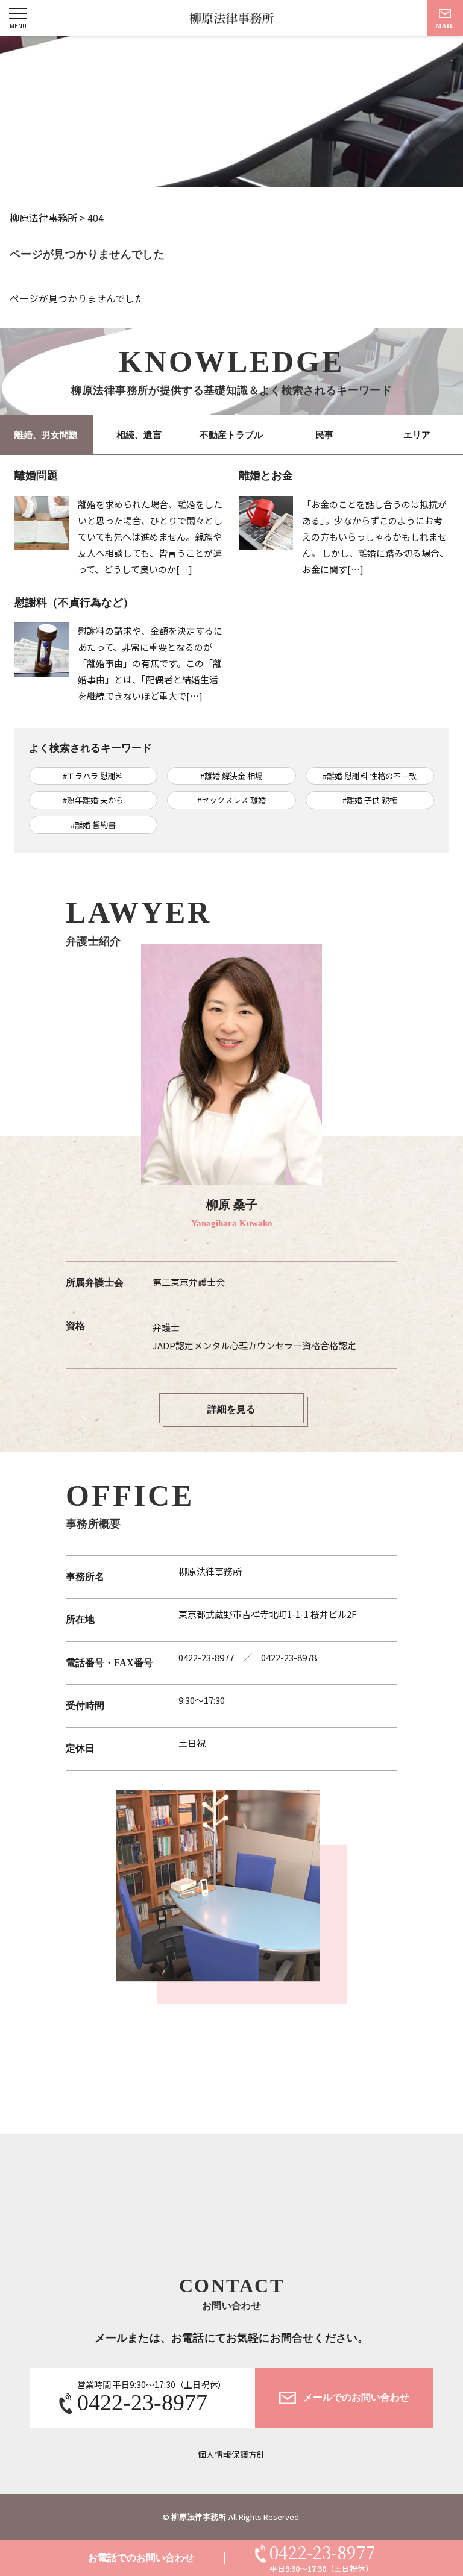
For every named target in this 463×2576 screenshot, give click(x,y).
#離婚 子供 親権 (370, 800)
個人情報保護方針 (231, 2455)
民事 (324, 435)
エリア (417, 435)
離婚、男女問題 (46, 435)
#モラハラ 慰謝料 (93, 776)
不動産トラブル (231, 435)
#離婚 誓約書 (93, 825)
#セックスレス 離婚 (231, 800)
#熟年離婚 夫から (93, 800)
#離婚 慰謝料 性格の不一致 (370, 776)
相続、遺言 (139, 435)
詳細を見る (231, 1409)
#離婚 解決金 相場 (231, 776)
